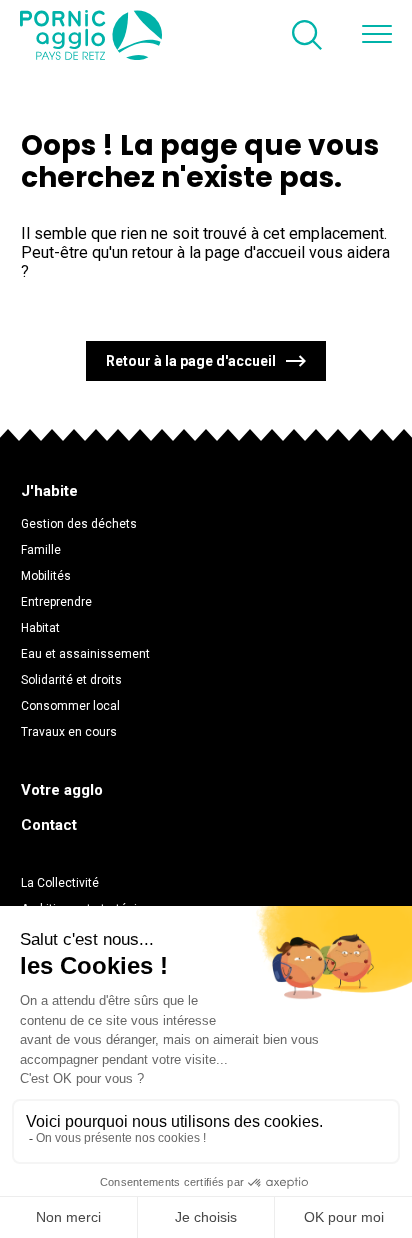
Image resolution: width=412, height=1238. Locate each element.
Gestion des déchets (79, 524)
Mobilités (46, 576)
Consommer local (70, 706)
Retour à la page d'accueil (191, 361)
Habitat (40, 628)
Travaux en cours (69, 732)
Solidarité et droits (71, 680)
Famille (41, 550)
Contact (49, 825)
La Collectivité (60, 883)
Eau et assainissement (85, 654)
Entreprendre (56, 602)
